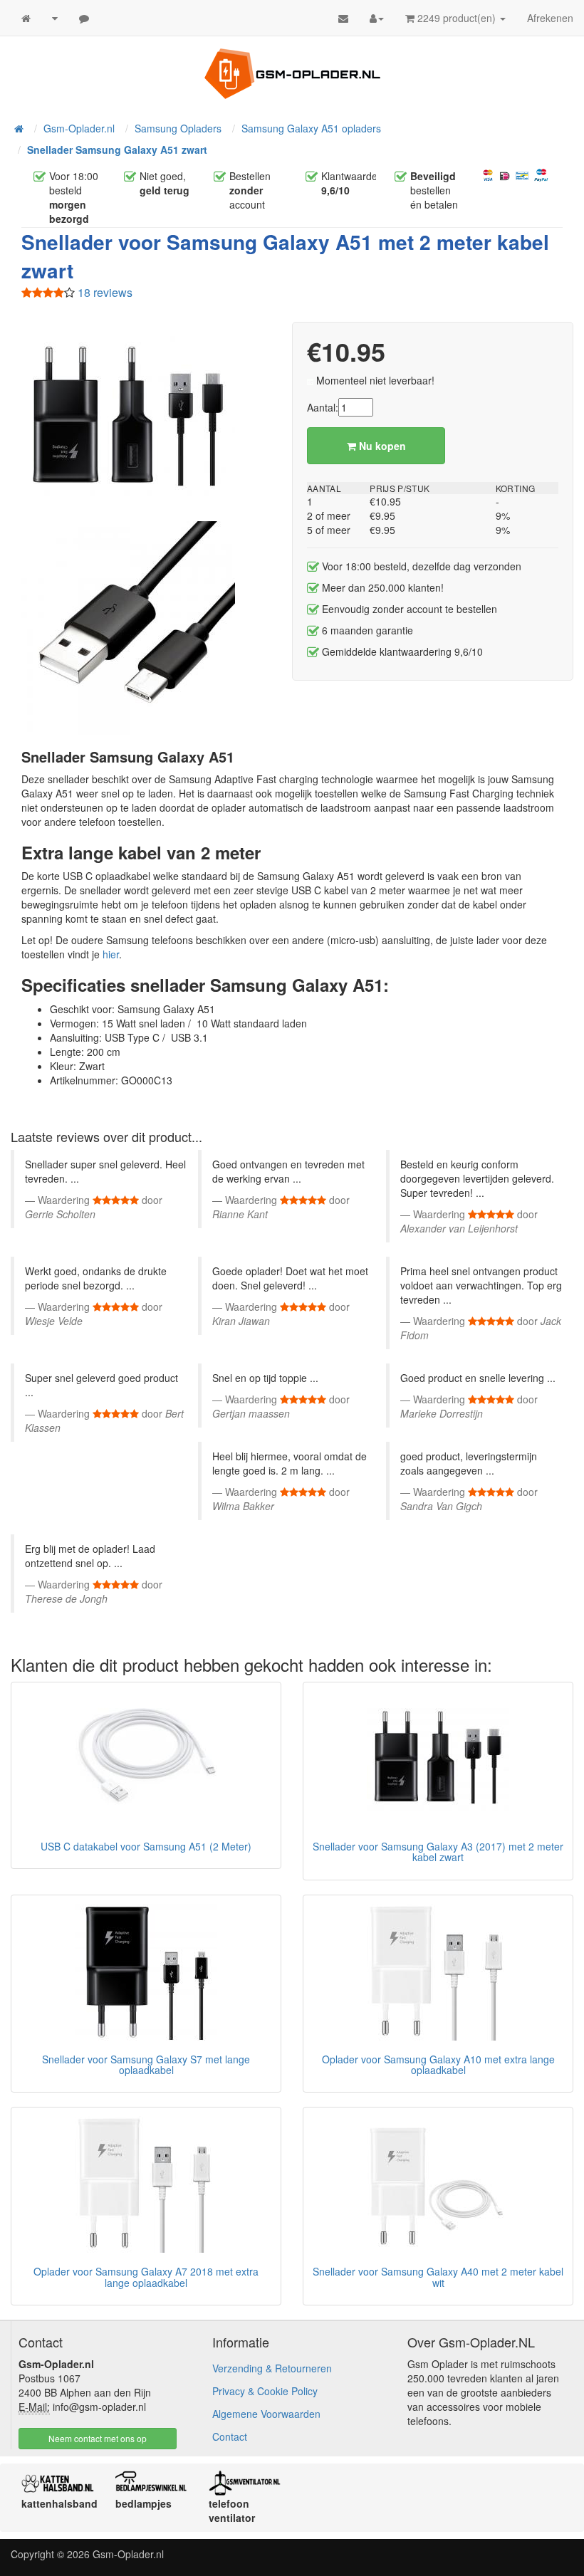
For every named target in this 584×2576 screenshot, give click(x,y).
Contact (230, 2436)
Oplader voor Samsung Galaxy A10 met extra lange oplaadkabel (438, 2064)
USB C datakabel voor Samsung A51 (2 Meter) (146, 1846)
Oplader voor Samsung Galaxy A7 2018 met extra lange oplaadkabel (146, 2277)
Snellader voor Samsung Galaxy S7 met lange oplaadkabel (146, 2064)
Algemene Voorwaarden (266, 2414)
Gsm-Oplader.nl (128, 2554)
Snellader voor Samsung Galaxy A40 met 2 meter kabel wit (438, 2277)
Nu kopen (381, 446)
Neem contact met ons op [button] (98, 2438)
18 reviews (104, 292)
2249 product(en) (457, 18)
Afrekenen (550, 18)
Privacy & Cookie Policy (265, 2391)
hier (111, 954)
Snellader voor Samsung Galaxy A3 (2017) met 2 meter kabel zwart (438, 1852)
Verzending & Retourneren (272, 2368)
